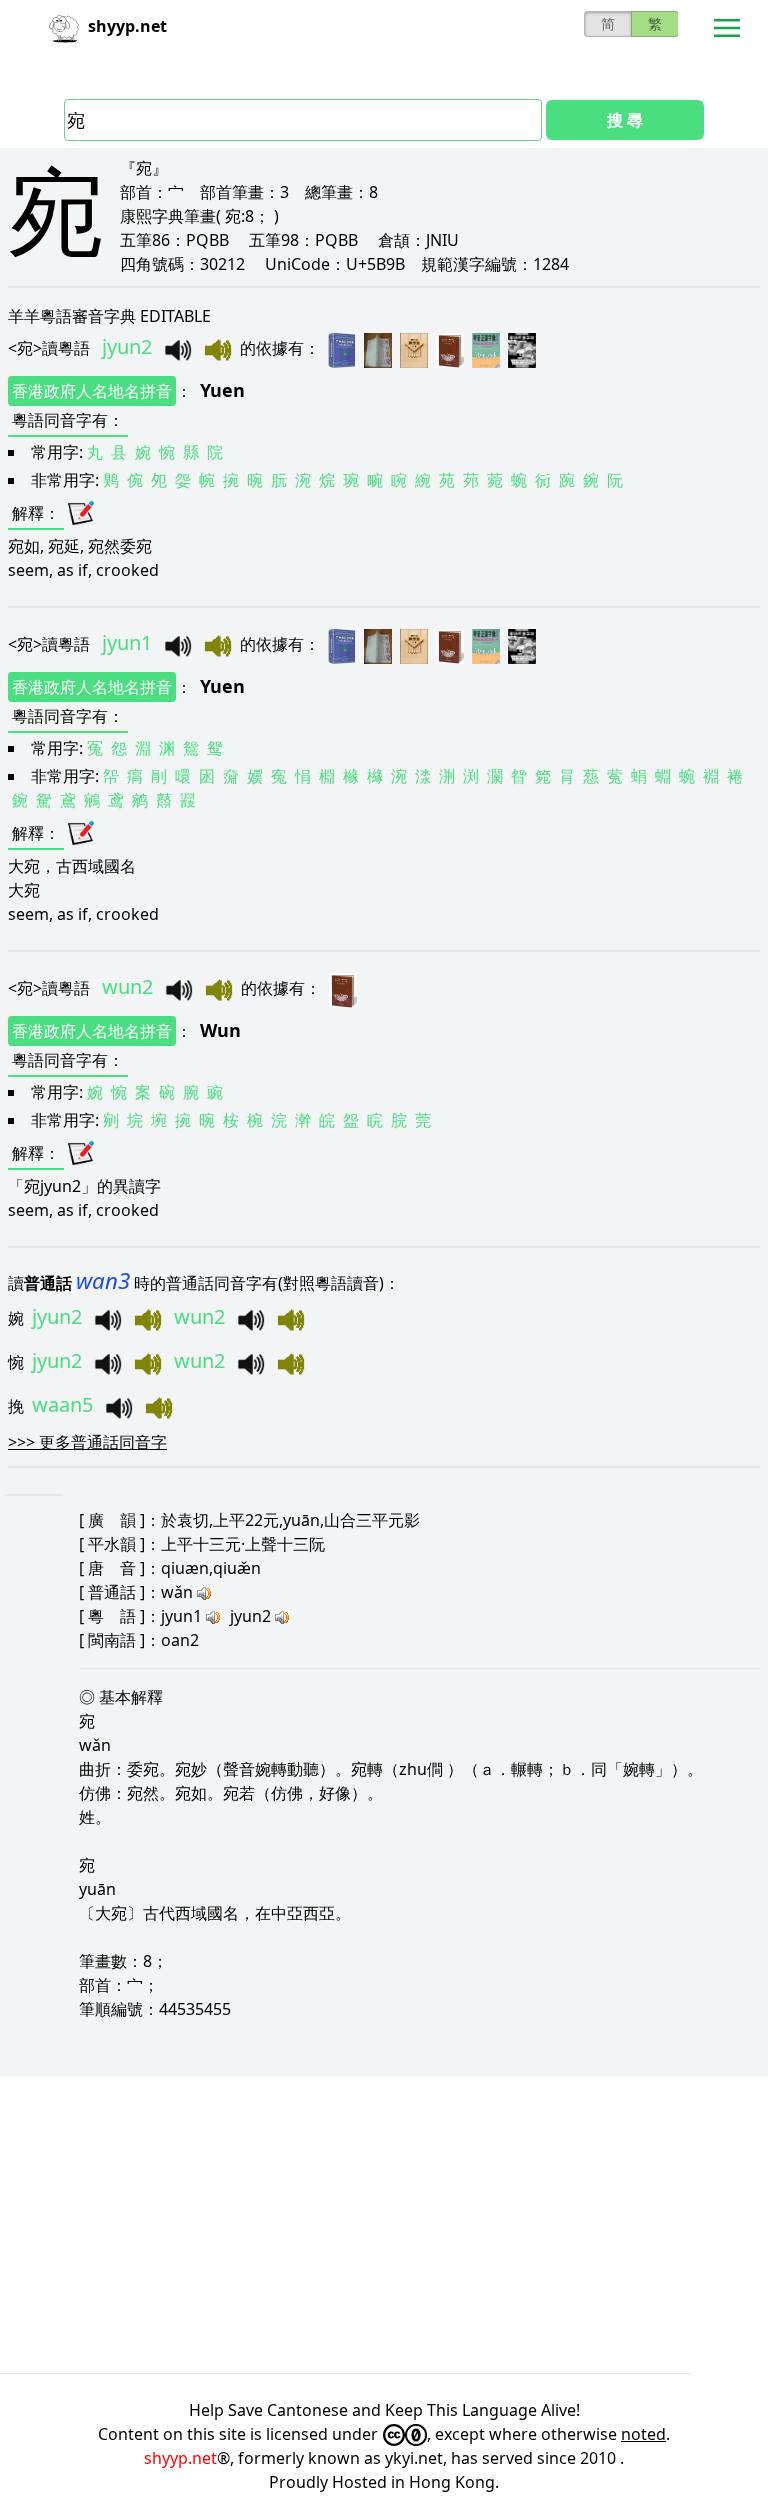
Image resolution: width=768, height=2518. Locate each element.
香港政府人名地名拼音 (92, 391)
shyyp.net (180, 2458)
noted (643, 2434)
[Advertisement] (384, 2225)
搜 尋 (625, 120)
